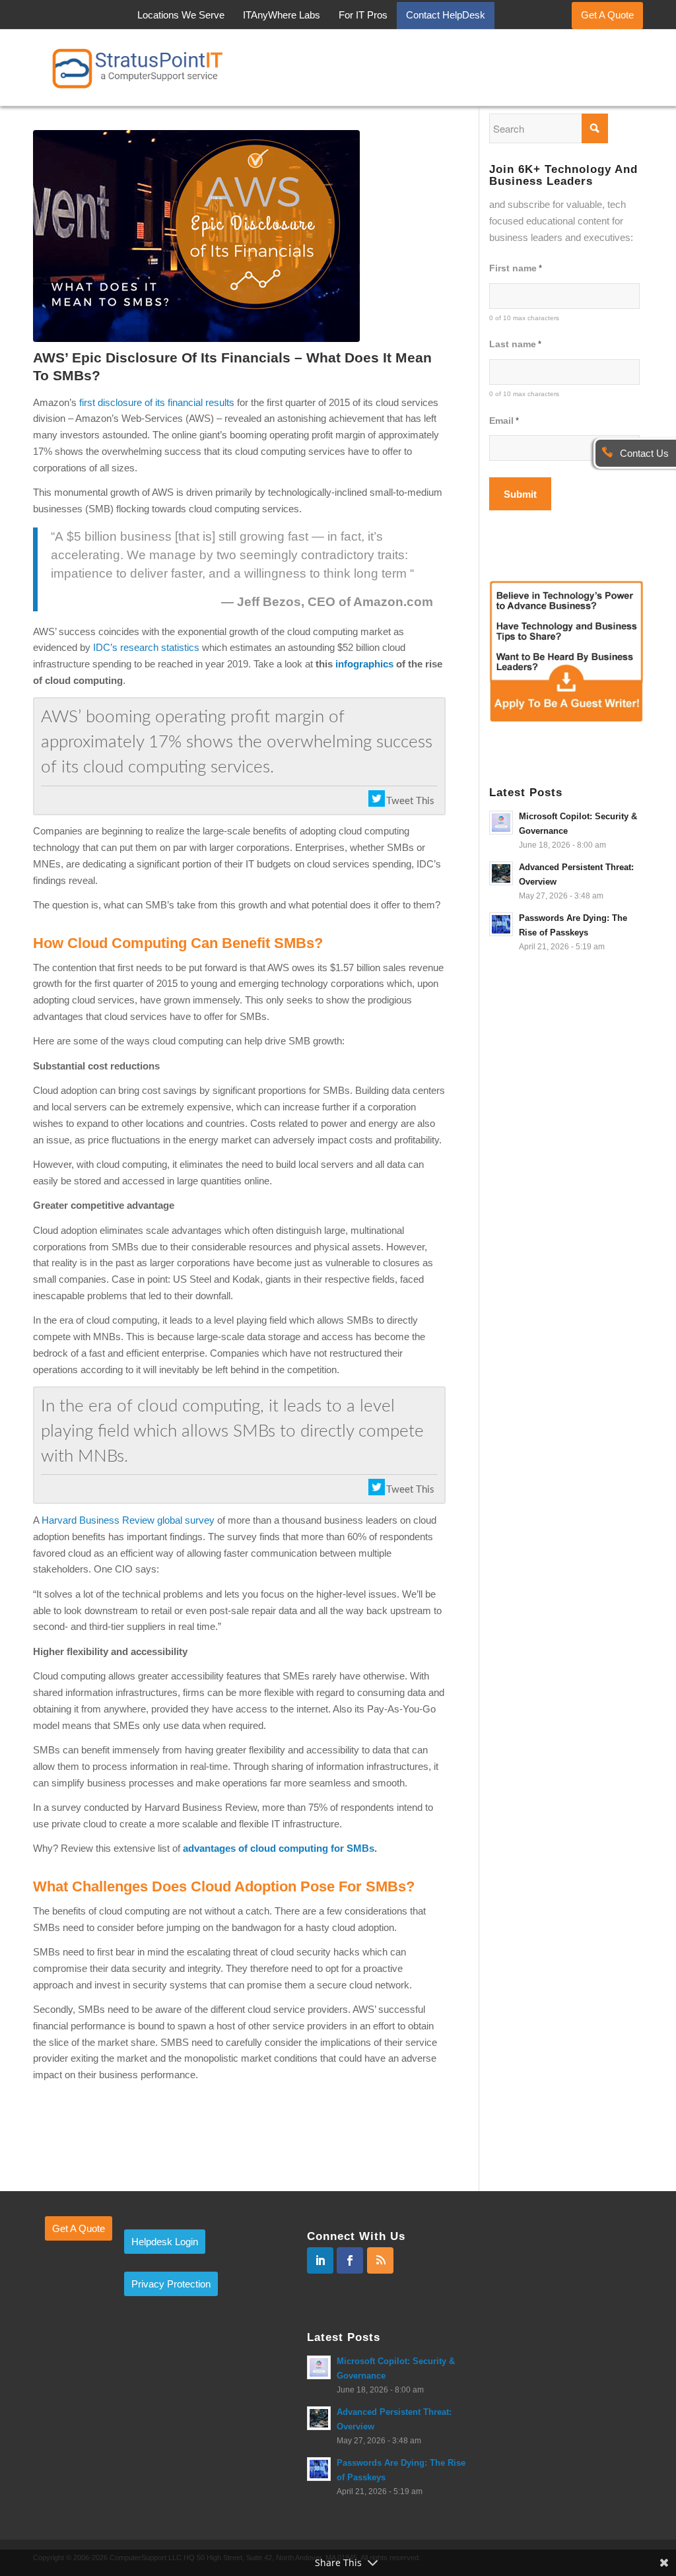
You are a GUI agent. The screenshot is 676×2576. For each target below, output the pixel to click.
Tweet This (410, 801)
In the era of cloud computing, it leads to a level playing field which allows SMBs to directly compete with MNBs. (232, 1431)
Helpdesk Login (165, 2242)
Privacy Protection (171, 2284)
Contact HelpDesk (446, 15)
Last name (515, 344)
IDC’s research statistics (146, 647)
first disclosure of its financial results (157, 402)
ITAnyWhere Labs (282, 15)
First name (516, 268)
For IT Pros (363, 15)
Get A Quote (607, 15)
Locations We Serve (181, 15)
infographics (364, 664)
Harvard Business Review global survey (127, 1520)
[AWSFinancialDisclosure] (239, 236)
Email (504, 421)
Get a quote (79, 2228)
